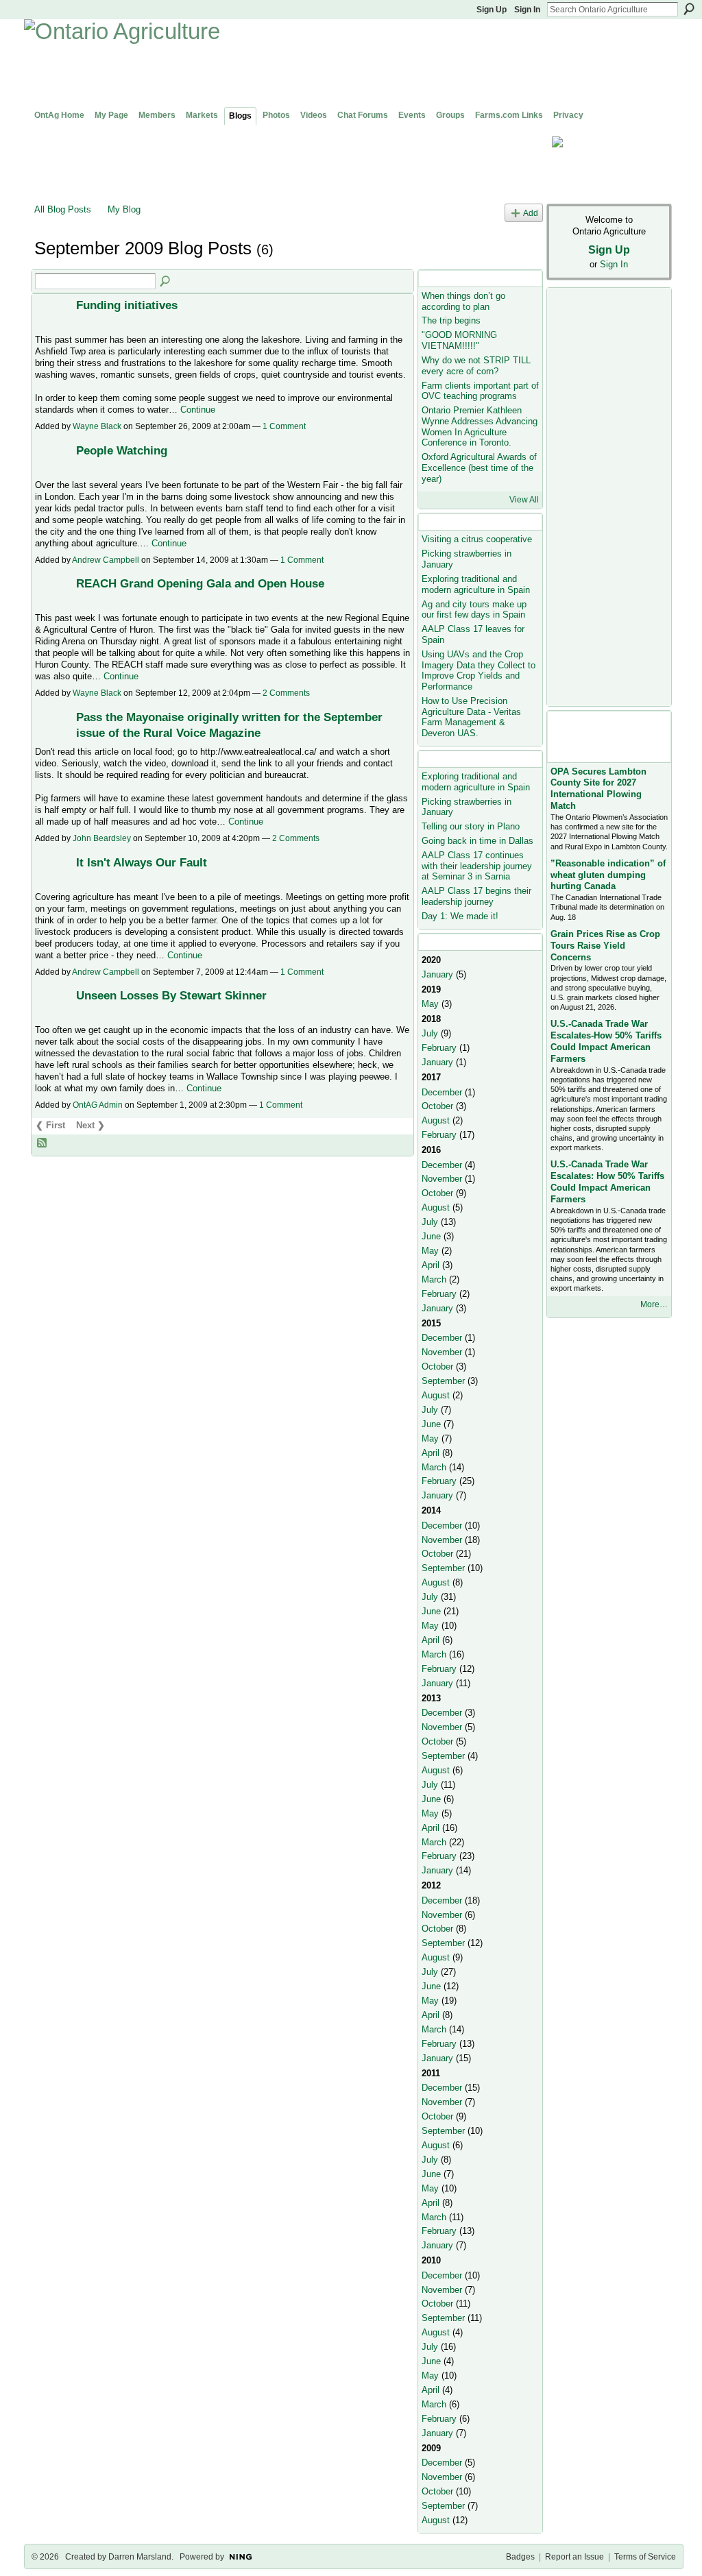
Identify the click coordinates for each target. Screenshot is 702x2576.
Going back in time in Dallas (477, 841)
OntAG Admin (98, 1105)
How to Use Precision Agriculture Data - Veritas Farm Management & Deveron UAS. (471, 717)
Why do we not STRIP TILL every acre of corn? (476, 366)
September (443, 1381)
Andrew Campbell (106, 560)
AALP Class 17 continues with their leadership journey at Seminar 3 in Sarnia (477, 866)
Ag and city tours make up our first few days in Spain (474, 610)
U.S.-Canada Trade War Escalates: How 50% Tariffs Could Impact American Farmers (607, 1182)
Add (531, 213)
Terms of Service (645, 2557)
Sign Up (492, 10)
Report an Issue (574, 2557)
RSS (43, 1143)
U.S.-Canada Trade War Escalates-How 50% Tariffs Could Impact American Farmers (606, 1041)
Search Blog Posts (166, 282)
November (442, 1179)
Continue (198, 410)
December (442, 1092)
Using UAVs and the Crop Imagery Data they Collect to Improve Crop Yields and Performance (479, 670)
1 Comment (284, 426)
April (431, 1265)
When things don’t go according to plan (463, 301)
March (434, 1279)
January (437, 974)
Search (689, 9)
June (431, 1236)
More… (654, 1304)
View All (524, 500)
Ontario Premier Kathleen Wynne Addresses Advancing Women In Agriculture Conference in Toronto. (480, 426)
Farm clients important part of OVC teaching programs (480, 391)
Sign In (527, 10)
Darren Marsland (140, 2557)
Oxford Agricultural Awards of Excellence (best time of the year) (479, 467)
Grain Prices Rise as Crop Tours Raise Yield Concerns (605, 946)
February (439, 1048)
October (437, 1106)
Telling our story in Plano (471, 826)
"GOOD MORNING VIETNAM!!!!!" (459, 340)
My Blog (124, 209)
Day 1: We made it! (460, 916)
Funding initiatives (127, 305)
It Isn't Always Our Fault (142, 862)
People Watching (122, 450)
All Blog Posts (63, 209)
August (436, 1120)
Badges (520, 2557)
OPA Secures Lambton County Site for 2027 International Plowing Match (598, 789)
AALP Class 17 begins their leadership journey (476, 896)
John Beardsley (102, 838)
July (430, 1033)
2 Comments (286, 693)
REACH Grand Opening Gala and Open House (200, 583)
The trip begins (451, 320)
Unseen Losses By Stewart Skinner (171, 995)
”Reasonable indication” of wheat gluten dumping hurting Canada (608, 875)
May (430, 1004)
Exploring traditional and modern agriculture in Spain (476, 584)
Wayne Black (97, 426)
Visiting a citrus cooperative (477, 539)
